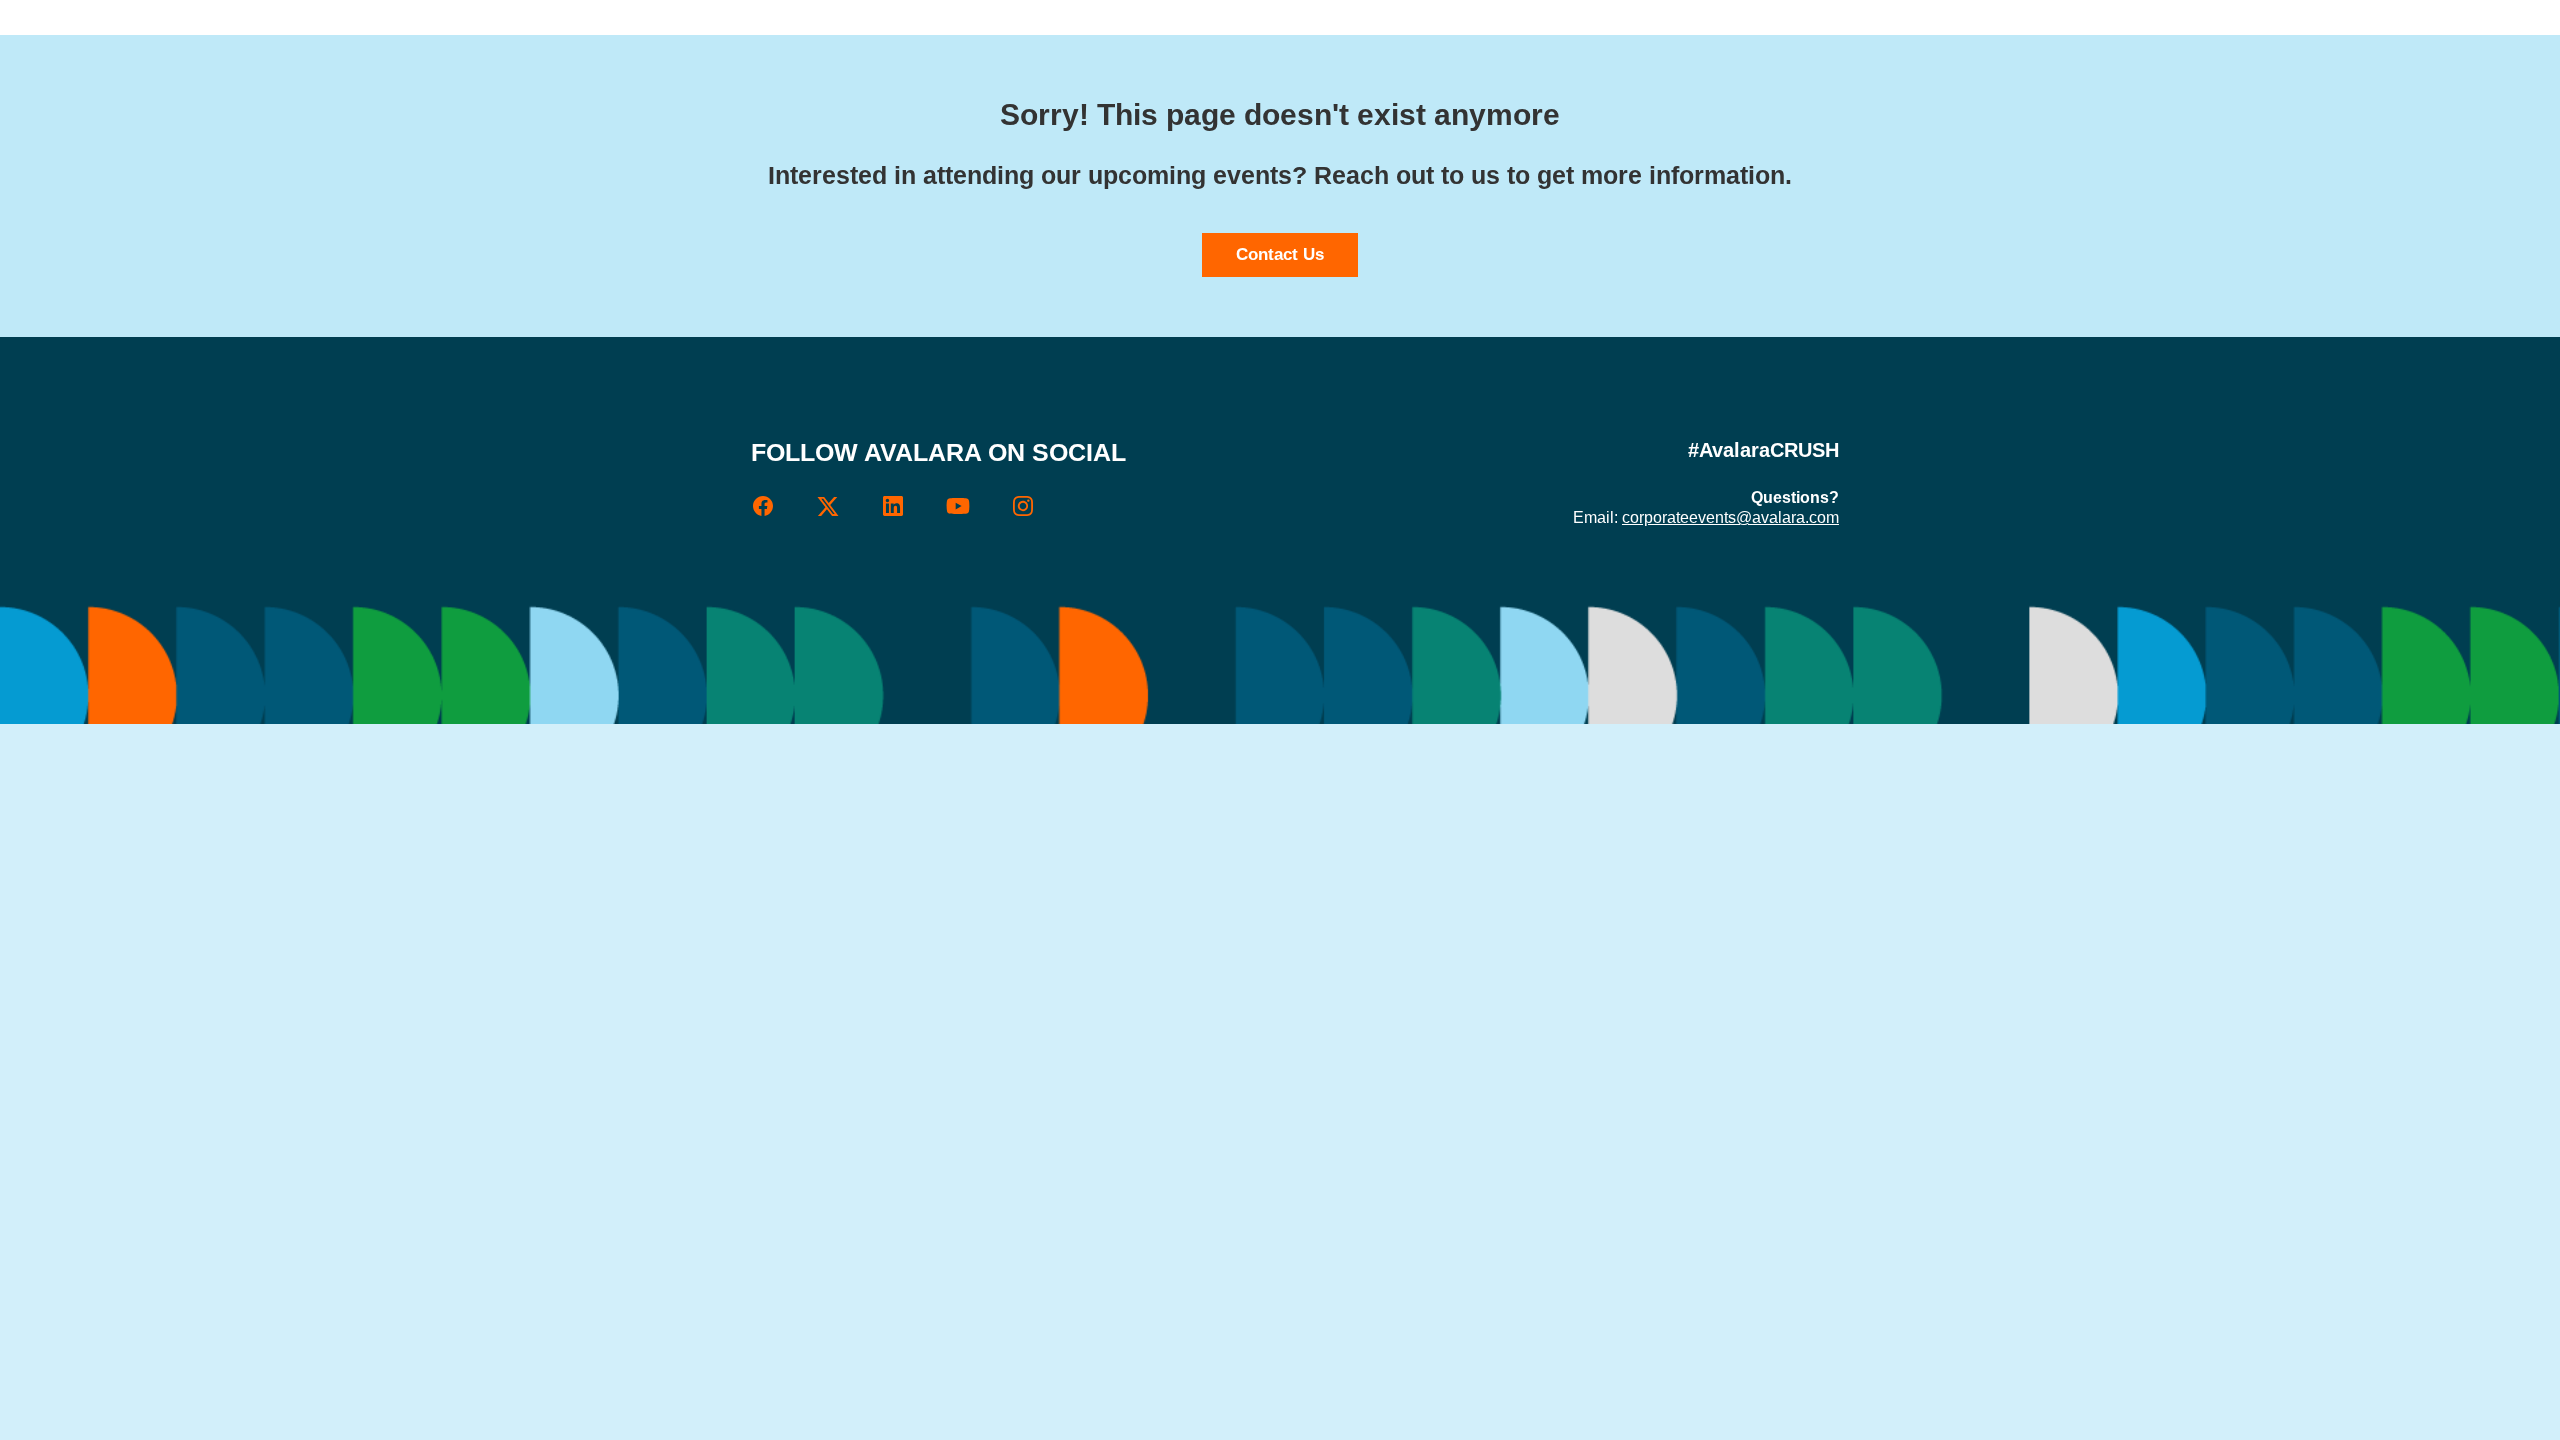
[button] (783, 512)
